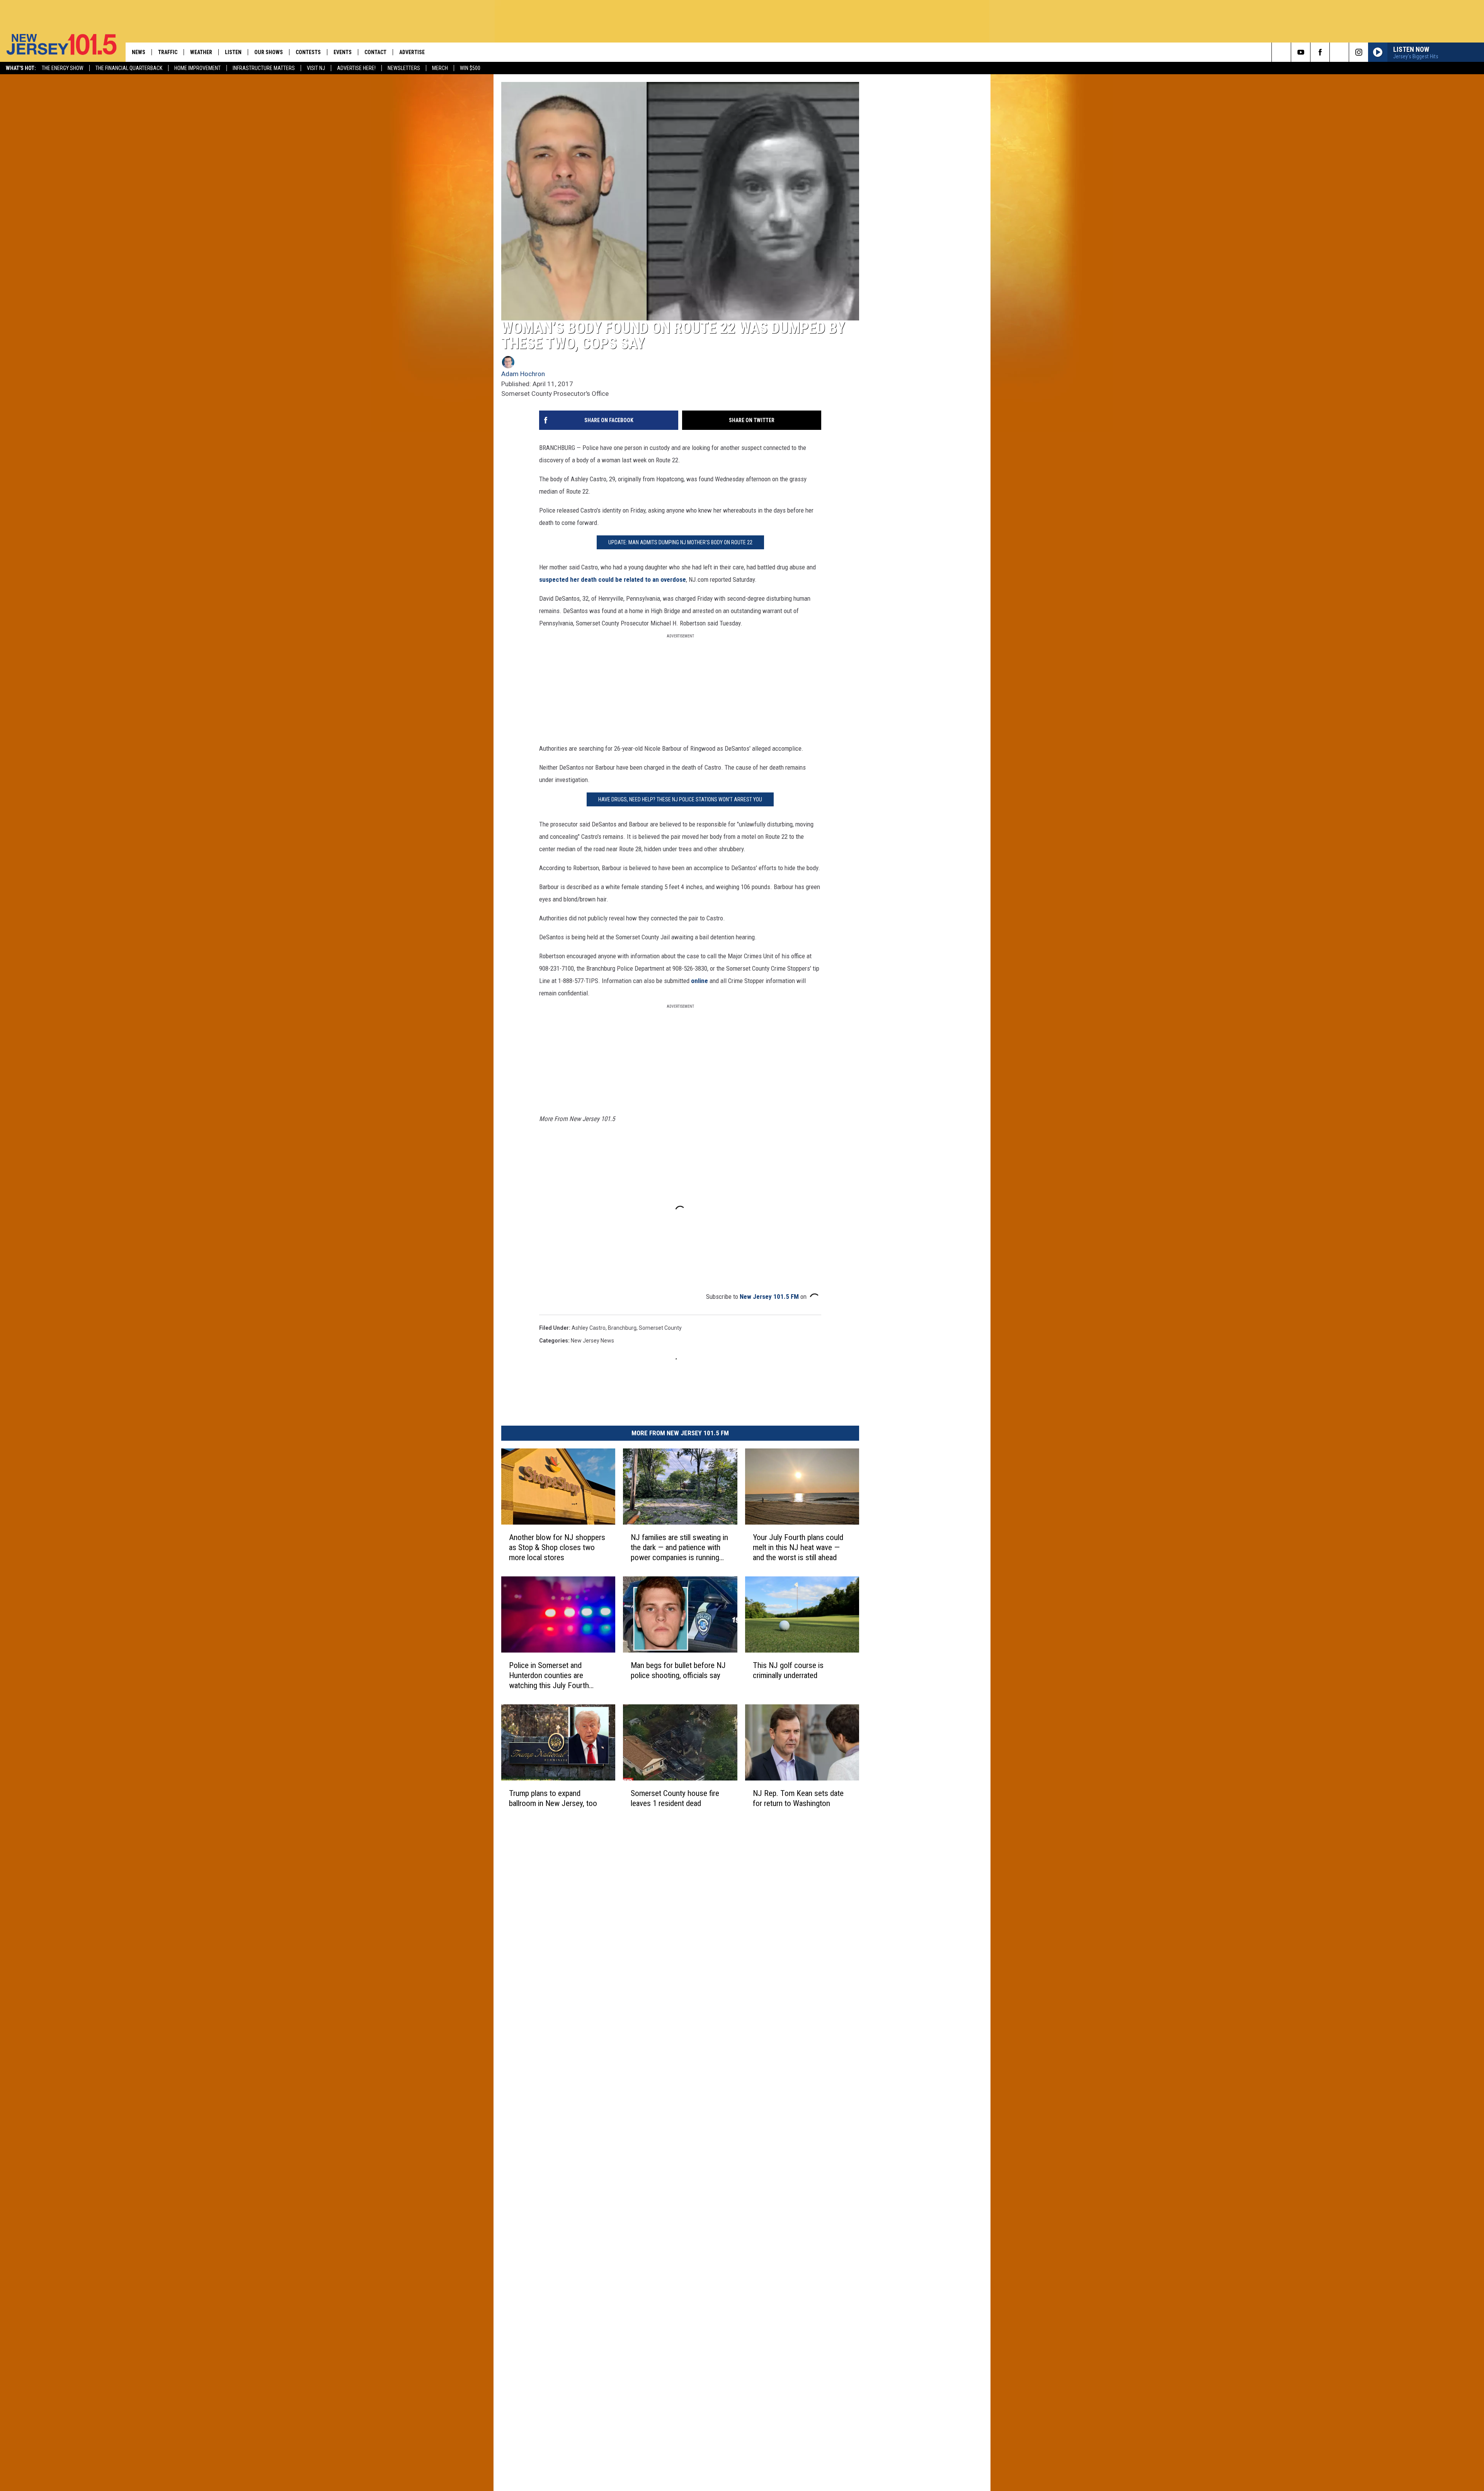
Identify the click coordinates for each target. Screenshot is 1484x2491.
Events (343, 52)
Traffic (168, 52)
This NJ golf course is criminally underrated (788, 1670)
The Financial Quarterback (129, 68)
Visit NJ (316, 68)
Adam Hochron (523, 374)
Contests (308, 52)
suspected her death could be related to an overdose (613, 579)
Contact (375, 52)
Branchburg (622, 1328)
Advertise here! (356, 68)
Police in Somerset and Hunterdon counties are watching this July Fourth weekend (549, 1676)
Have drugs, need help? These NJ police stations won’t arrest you (680, 799)
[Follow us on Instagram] (1359, 52)
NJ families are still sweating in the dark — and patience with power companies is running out (679, 1548)
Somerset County (660, 1328)
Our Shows (269, 52)
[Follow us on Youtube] (1301, 52)
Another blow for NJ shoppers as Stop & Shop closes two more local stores (557, 1547)
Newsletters (404, 68)
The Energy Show (63, 68)
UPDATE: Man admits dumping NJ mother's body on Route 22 (680, 542)
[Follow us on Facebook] (1320, 52)
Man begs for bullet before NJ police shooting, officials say (678, 1670)
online (699, 981)
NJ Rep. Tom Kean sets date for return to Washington (798, 1798)
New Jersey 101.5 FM (769, 1297)
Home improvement (197, 68)
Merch (440, 68)
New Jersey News (592, 1341)
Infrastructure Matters (264, 68)
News (139, 52)
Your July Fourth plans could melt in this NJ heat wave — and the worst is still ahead (798, 1547)
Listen (233, 52)
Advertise (412, 52)
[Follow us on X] (1339, 52)
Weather (201, 52)
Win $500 (470, 68)
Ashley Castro (589, 1328)
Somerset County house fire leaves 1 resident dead (675, 1798)
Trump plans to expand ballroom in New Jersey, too (553, 1798)
